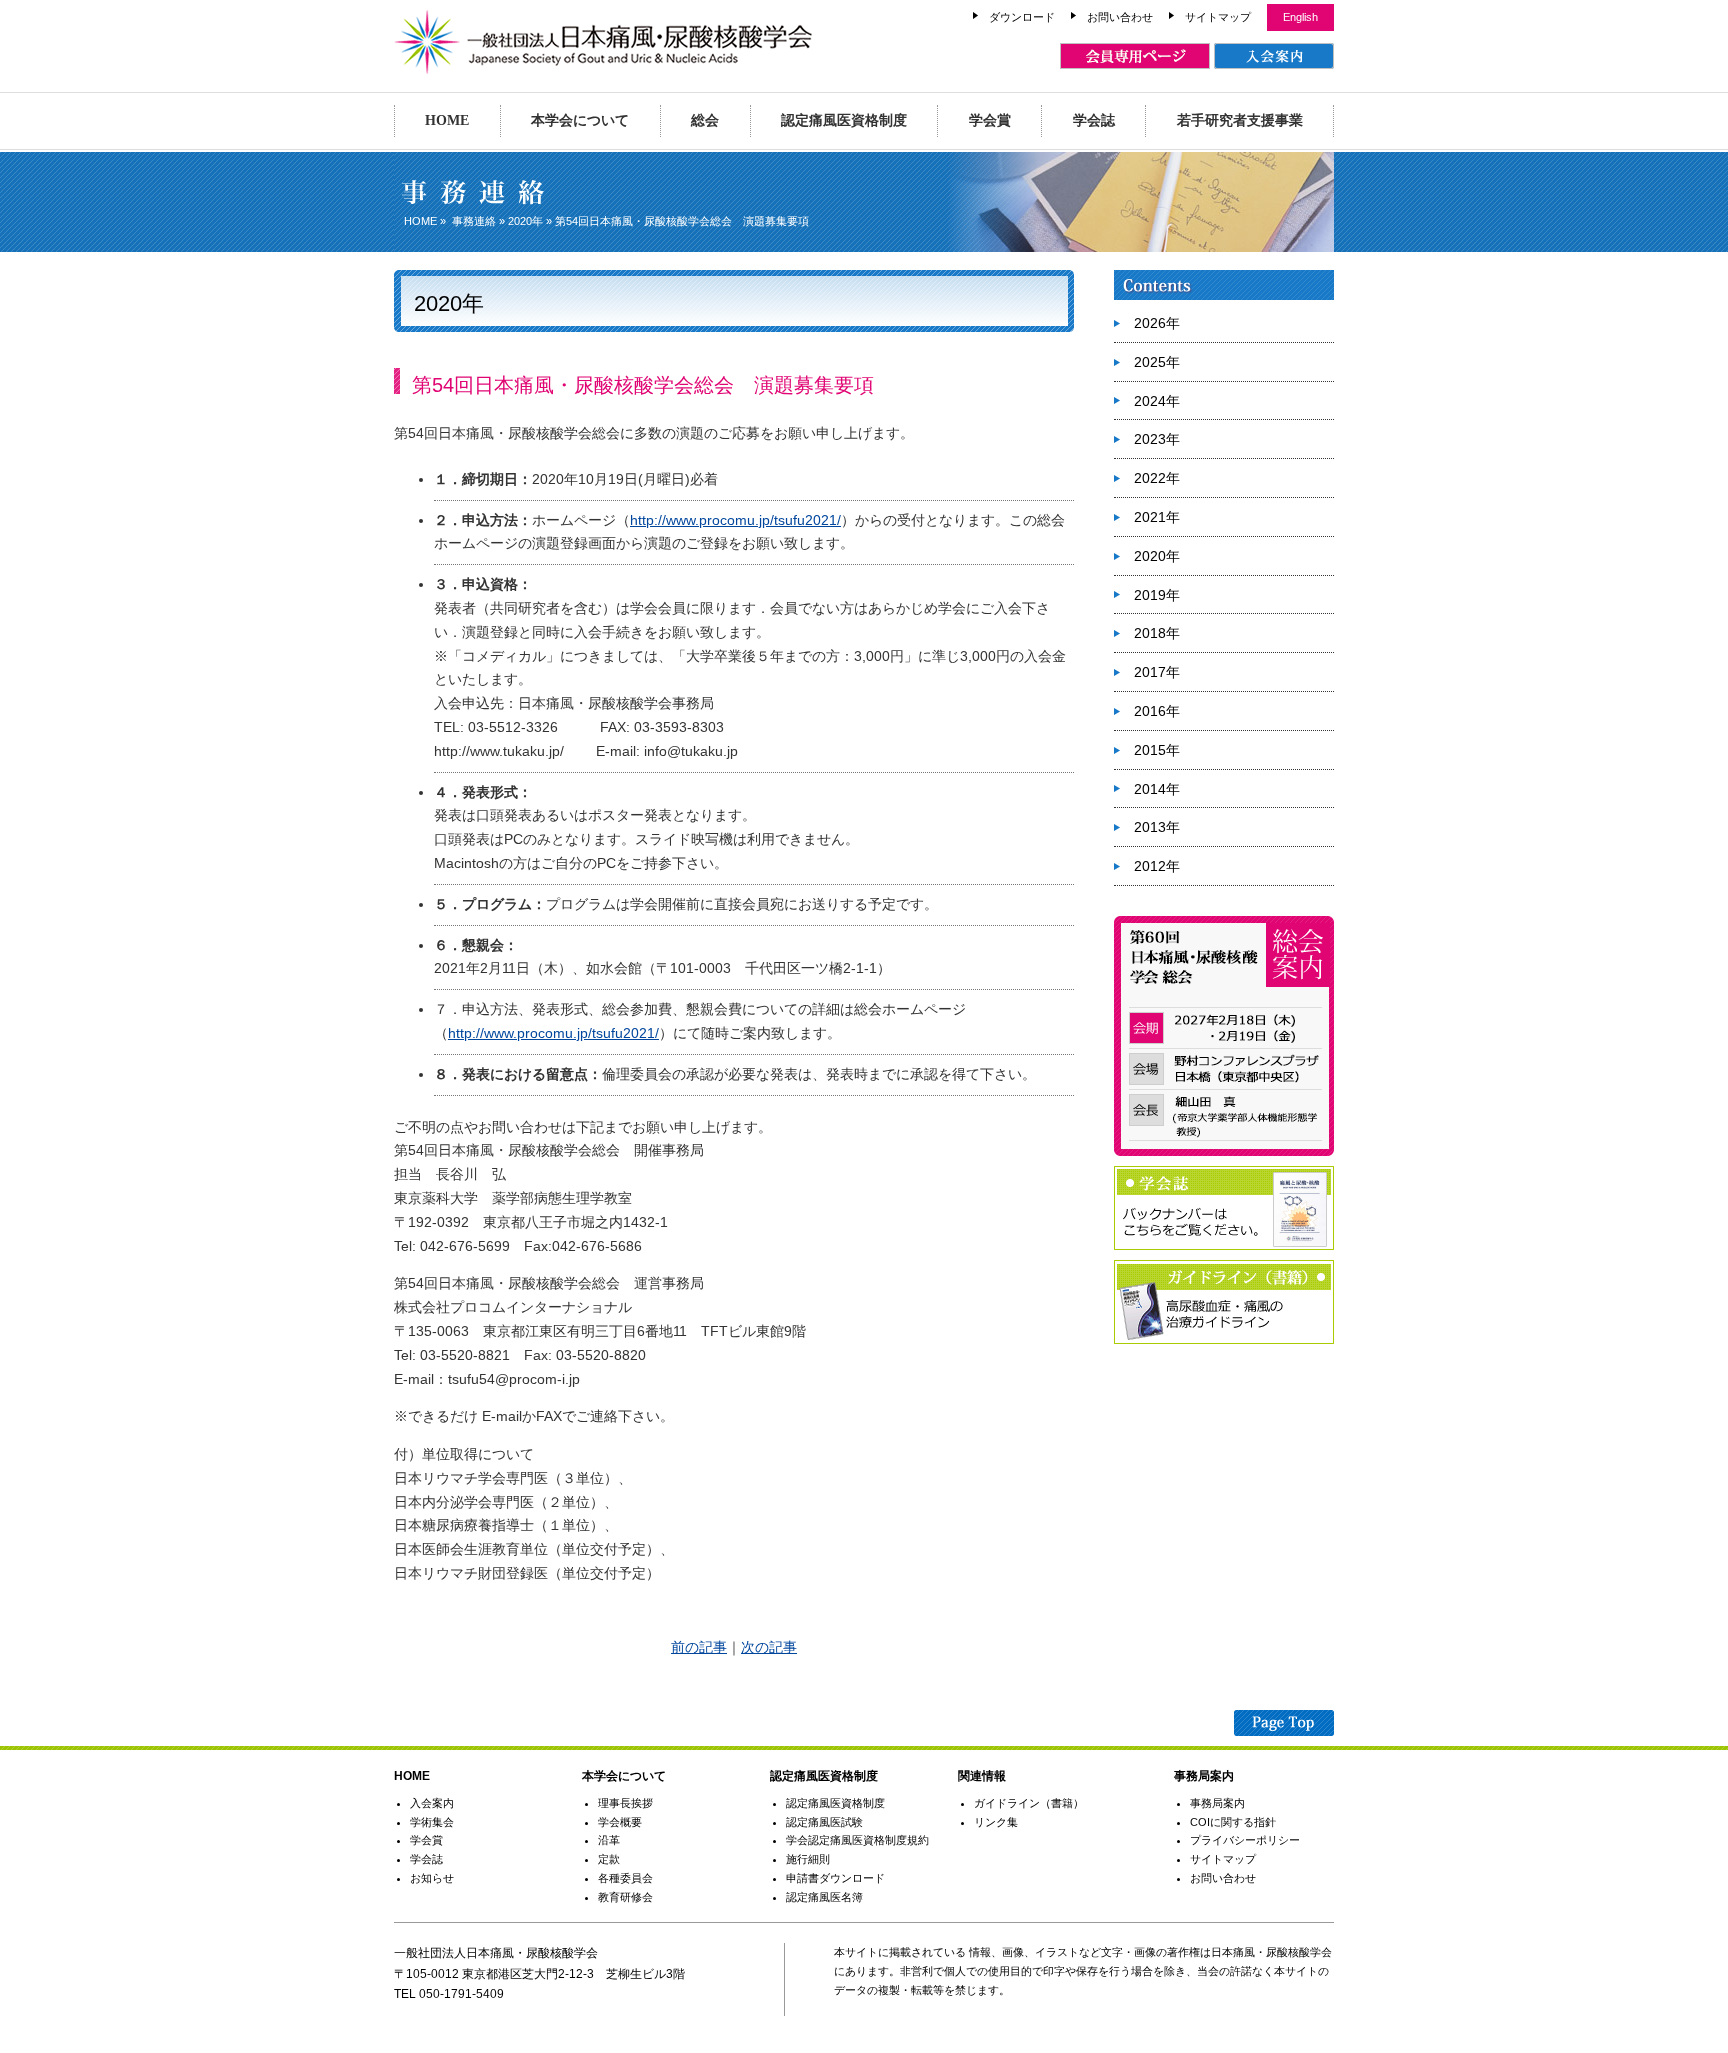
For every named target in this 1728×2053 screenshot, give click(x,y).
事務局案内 (1217, 1803)
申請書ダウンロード (835, 1878)
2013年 (1157, 827)
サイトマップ (1218, 17)
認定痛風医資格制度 (844, 120)
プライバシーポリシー (1245, 1840)
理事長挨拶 (625, 1803)
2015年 (1157, 750)
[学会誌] (1224, 1246)
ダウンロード (1022, 17)
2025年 (1157, 362)
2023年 (1157, 439)
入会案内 (432, 1803)
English (1300, 17)
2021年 (1157, 517)
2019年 (1157, 595)
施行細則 (808, 1859)
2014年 (1157, 789)
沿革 (609, 1840)
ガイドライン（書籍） (1029, 1803)
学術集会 (432, 1822)
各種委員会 (625, 1878)
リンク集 (996, 1822)
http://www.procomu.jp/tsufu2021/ (735, 520)
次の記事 (769, 1647)
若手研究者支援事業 (1240, 120)
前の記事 (699, 1647)
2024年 (1157, 401)
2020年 (525, 221)
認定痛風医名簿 (824, 1897)
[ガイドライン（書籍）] (1224, 1340)
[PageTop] (1284, 1725)
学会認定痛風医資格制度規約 (857, 1840)
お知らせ (432, 1878)
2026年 (1157, 323)
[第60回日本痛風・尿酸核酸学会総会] (1224, 1152)
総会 (705, 120)
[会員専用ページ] (1135, 56)
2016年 (1157, 711)
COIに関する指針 (1233, 1822)
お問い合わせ (1120, 17)
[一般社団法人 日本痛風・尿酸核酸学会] (603, 65)
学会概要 (620, 1822)
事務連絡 (474, 221)
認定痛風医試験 (824, 1822)
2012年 (1157, 866)
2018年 (1157, 633)
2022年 (1157, 478)
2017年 (1157, 672)
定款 (609, 1859)
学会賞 (990, 120)
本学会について (580, 120)
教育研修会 (625, 1897)
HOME (447, 120)
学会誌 (1094, 120)
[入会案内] (1274, 56)
